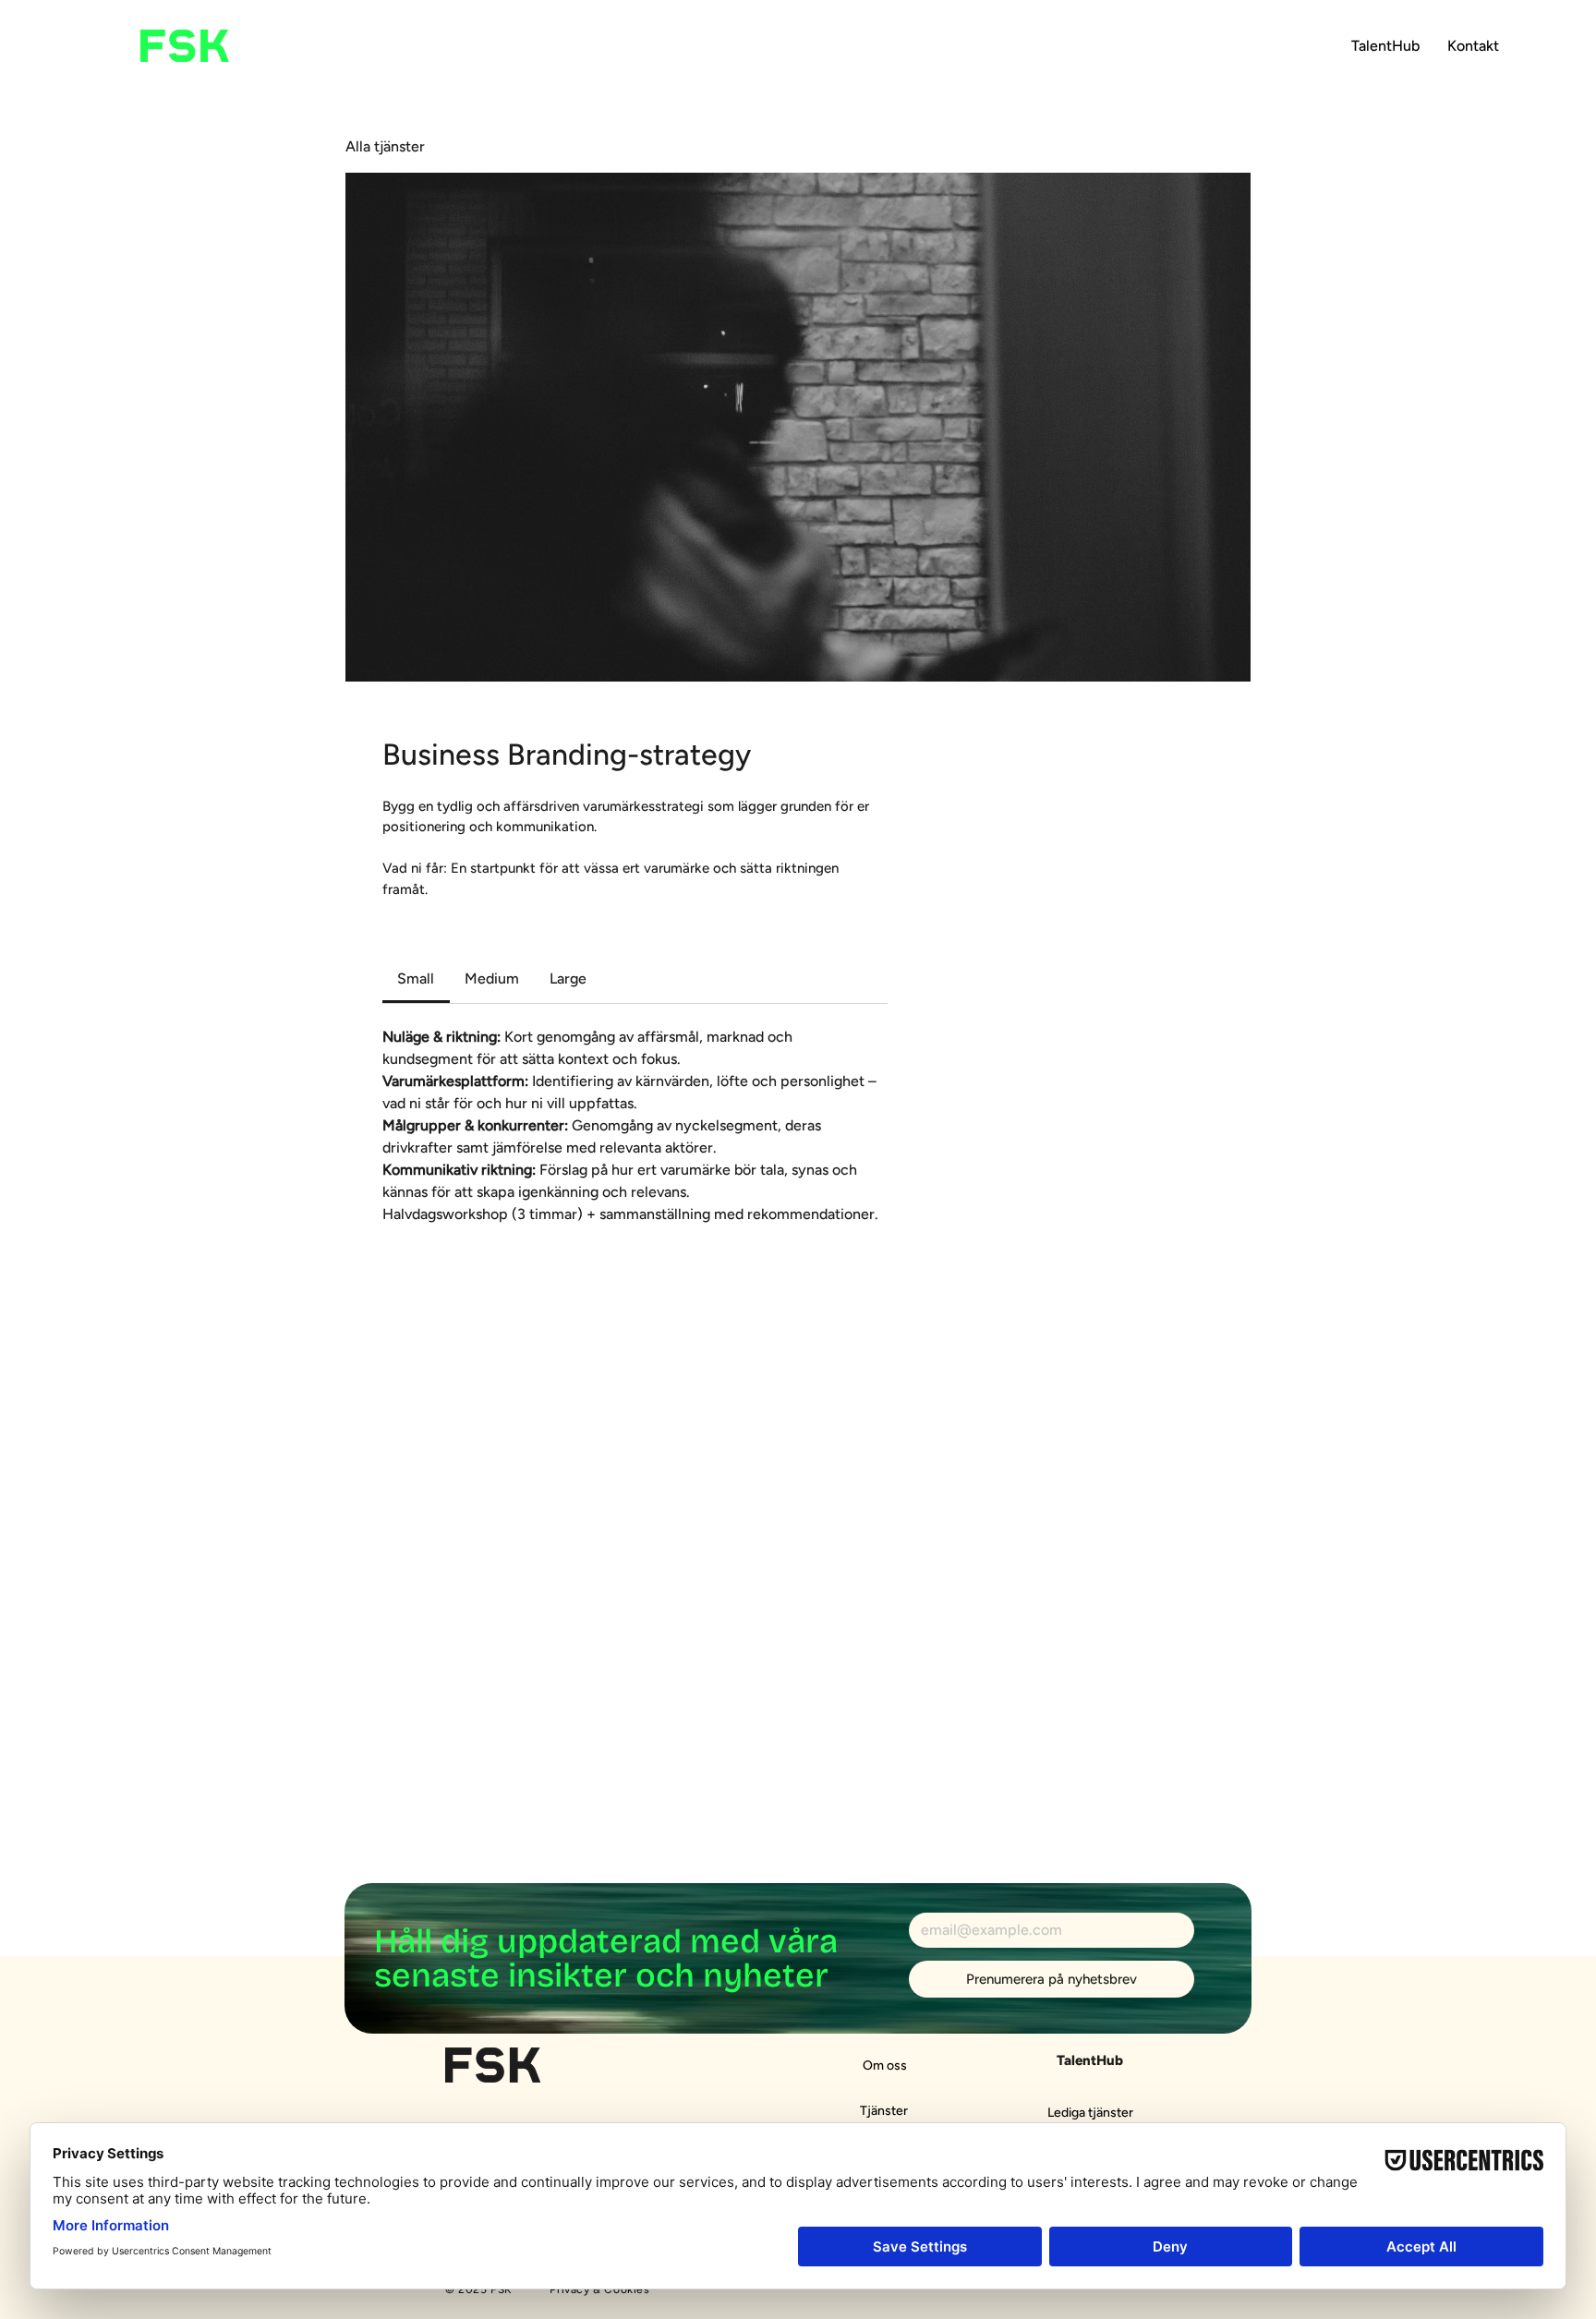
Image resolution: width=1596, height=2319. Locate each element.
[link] (416, 978)
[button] (1385, 46)
